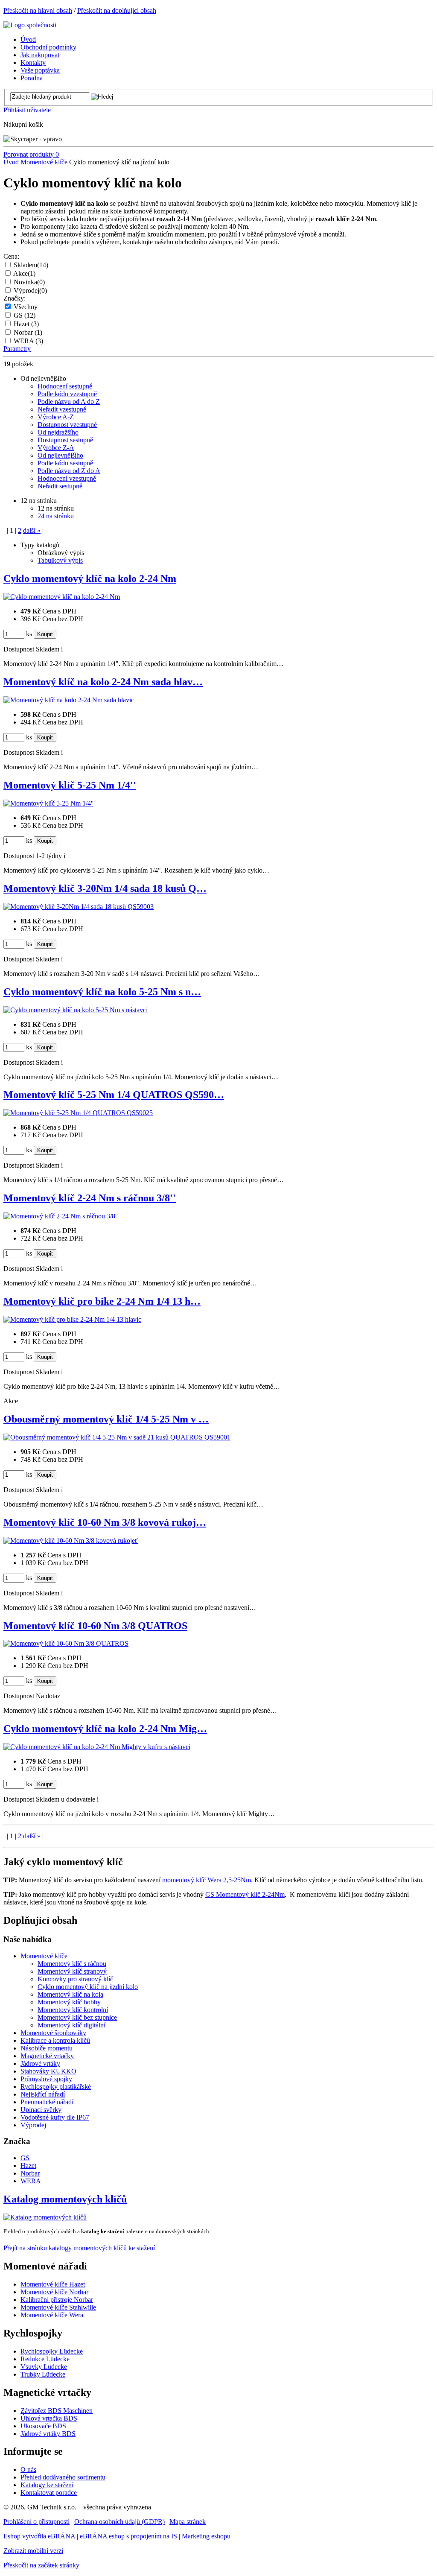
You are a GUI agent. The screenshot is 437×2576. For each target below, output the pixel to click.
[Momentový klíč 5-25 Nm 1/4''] (48, 803)
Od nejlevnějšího (60, 455)
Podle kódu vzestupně (67, 394)
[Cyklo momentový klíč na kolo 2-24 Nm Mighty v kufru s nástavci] (97, 1747)
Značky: (15, 298)
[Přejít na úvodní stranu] (30, 25)
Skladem (31, 265)
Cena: (11, 256)
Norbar (28, 332)
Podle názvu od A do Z (69, 402)
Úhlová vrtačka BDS (49, 2418)
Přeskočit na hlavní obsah (38, 10)
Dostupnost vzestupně (67, 425)
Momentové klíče (44, 162)
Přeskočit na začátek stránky (41, 2565)
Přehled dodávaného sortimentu (63, 2477)
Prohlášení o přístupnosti (36, 2522)
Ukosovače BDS (43, 2426)
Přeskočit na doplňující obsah (117, 10)
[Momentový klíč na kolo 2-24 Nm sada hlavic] (69, 700)
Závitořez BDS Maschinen (57, 2411)
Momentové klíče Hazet (53, 2284)
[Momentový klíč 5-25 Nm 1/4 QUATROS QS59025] (78, 1113)
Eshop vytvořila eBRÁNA (39, 2536)
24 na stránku (56, 516)
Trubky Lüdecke (43, 2374)
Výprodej (30, 291)
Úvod (11, 162)
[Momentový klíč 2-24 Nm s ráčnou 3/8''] (61, 1216)
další (32, 530)
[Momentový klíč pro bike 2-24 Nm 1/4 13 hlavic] (72, 1319)
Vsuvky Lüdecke (44, 2367)
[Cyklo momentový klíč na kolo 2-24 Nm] (62, 597)
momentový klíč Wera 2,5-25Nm (207, 1880)
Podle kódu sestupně (65, 463)
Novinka (29, 282)
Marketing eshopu (206, 2536)
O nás (28, 2469)
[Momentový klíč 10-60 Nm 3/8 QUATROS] (66, 1643)
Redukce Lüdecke (45, 2359)
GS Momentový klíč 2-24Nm (245, 1894)
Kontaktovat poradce (49, 2493)
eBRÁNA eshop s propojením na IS (128, 2536)
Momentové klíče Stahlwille (58, 2307)
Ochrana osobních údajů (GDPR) (119, 2522)
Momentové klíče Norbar (54, 2292)
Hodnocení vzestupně (67, 478)
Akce (24, 273)
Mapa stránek (188, 2522)
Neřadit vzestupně (62, 409)
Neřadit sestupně (60, 486)
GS (25, 315)
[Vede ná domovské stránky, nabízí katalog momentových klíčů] (45, 2217)
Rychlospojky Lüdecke (52, 2351)
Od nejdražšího (58, 432)
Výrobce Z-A (56, 448)
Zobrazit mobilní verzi (33, 2551)
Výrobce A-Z (56, 417)
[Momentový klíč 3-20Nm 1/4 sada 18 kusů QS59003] (79, 907)
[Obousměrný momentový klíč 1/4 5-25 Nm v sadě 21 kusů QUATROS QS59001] (117, 1437)
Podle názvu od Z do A (69, 471)
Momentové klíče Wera (52, 2315)
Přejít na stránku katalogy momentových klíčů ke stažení (79, 2248)
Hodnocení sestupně (65, 386)
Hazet (26, 324)
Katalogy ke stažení (47, 2485)
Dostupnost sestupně (65, 440)
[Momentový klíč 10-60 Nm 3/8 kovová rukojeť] (71, 1541)
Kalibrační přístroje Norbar (57, 2300)
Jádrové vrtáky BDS (48, 2434)
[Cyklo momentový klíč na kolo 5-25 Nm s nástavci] (76, 1010)
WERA (28, 341)
